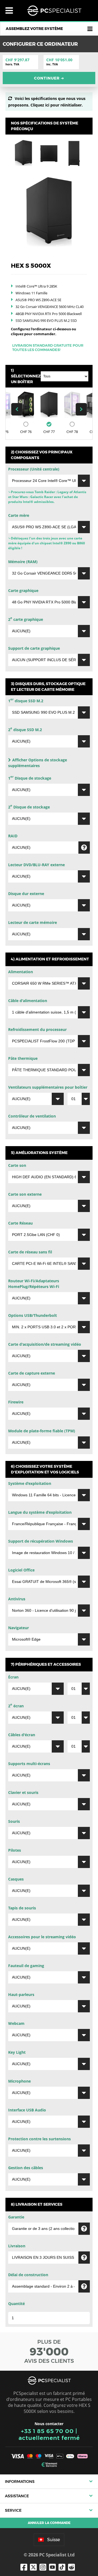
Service (13, 2510)
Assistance (17, 2496)
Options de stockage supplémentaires (38, 763)
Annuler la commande (49, 2523)
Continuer (49, 78)
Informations (20, 2482)
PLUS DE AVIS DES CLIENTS (49, 2351)
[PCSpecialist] (54, 11)
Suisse (53, 2540)
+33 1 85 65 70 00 (47, 2431)
